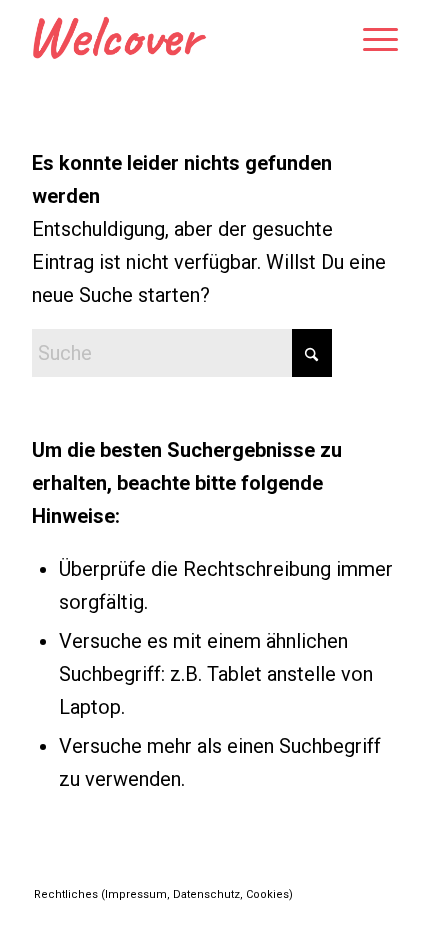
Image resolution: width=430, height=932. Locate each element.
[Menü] (370, 40)
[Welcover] (178, 40)
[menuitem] (370, 40)
